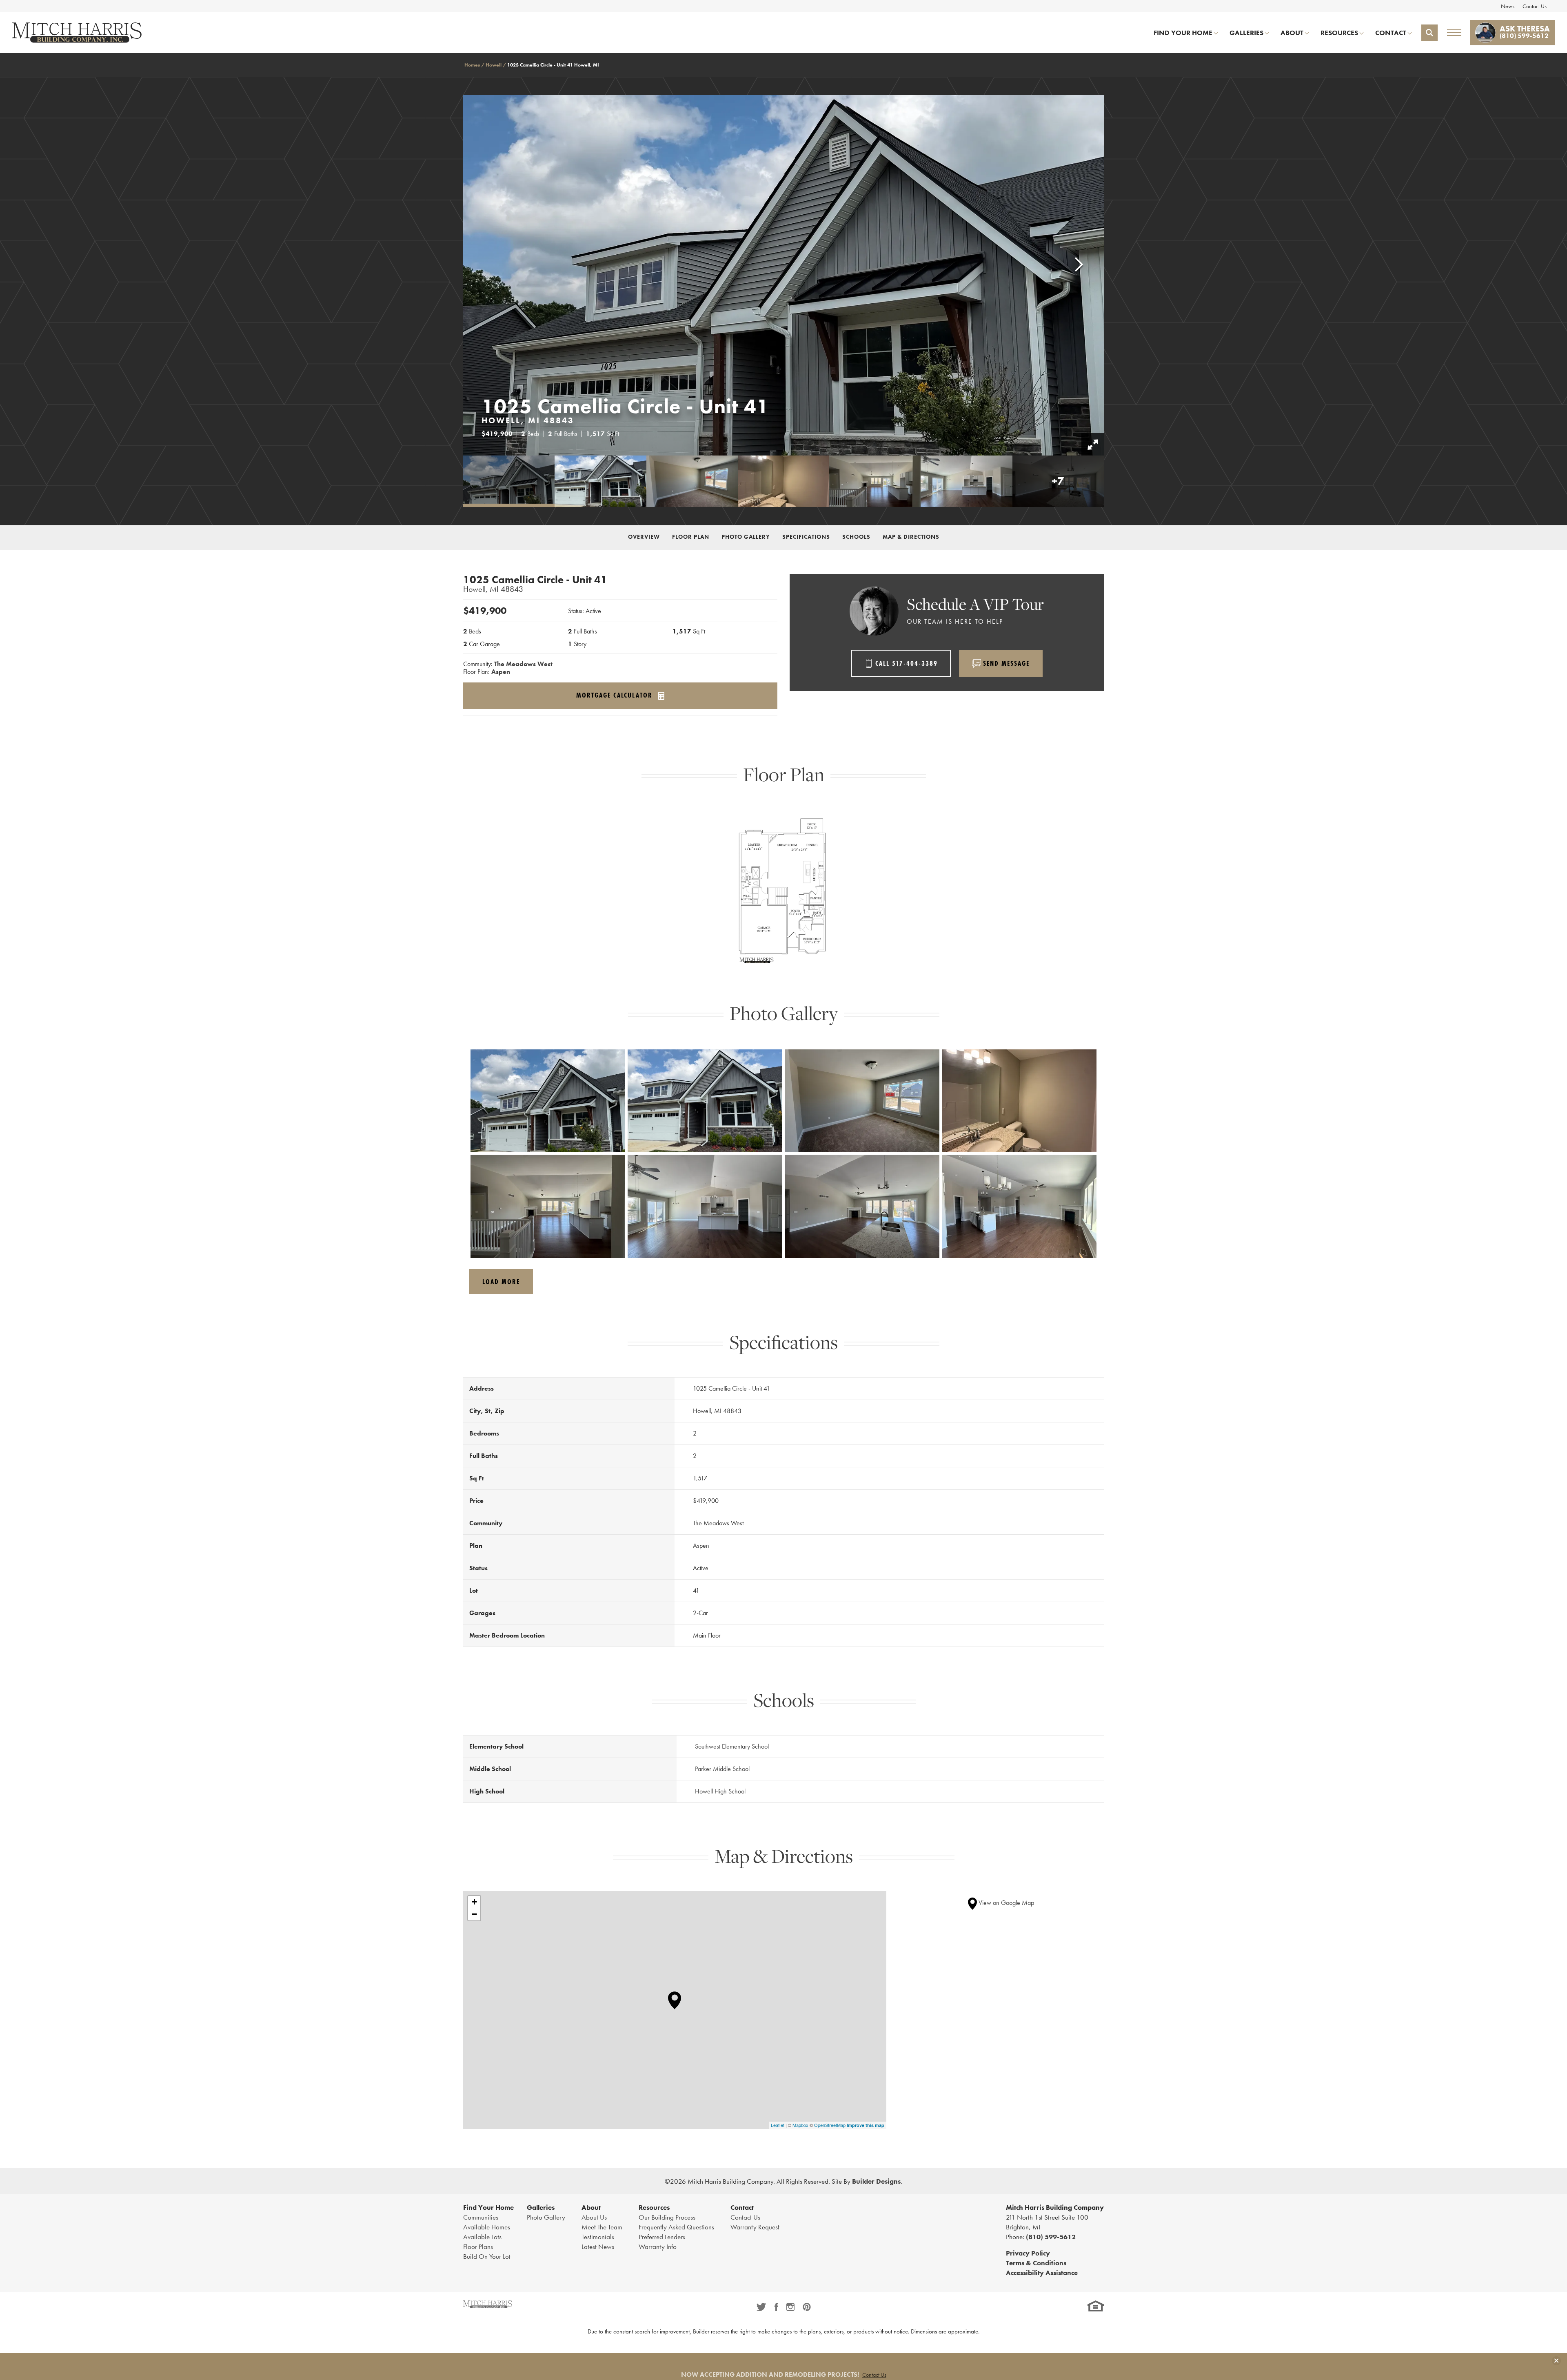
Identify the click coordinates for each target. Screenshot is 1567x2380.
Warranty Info (658, 2247)
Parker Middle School (722, 1769)
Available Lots (482, 2237)
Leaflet (778, 2125)
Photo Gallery (746, 537)
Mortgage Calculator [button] (616, 696)
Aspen (501, 672)
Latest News (598, 2247)
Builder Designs (876, 2181)
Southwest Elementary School (732, 1746)
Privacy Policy (1028, 2253)
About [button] (1292, 33)
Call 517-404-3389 (907, 663)
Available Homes (487, 2227)
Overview (644, 537)
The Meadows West (523, 664)
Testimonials (598, 2237)
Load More (501, 1281)
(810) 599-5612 (1051, 2237)
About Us (594, 2217)
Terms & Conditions (1036, 2263)
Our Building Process (667, 2217)
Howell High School (720, 1791)
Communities (481, 2217)
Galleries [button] (1246, 33)
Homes (472, 65)
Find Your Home (488, 2207)
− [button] (474, 1914)
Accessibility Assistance (1042, 2273)
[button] (1429, 33)
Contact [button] (1391, 33)
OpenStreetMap (830, 2125)
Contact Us (1535, 6)
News (1508, 6)
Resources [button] (1339, 33)
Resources (654, 2207)
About (591, 2207)
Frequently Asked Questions (676, 2227)
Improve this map (866, 2125)
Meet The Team (602, 2227)
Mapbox (800, 2125)
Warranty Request (755, 2227)
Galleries (541, 2207)
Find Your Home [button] (1183, 33)
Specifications (806, 537)
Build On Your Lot (487, 2256)
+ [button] (474, 1902)
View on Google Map (1005, 1903)
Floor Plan (691, 537)
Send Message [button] (1006, 663)
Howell (494, 65)
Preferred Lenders (662, 2237)
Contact (742, 2207)
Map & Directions (911, 537)
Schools (856, 537)
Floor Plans (478, 2247)
